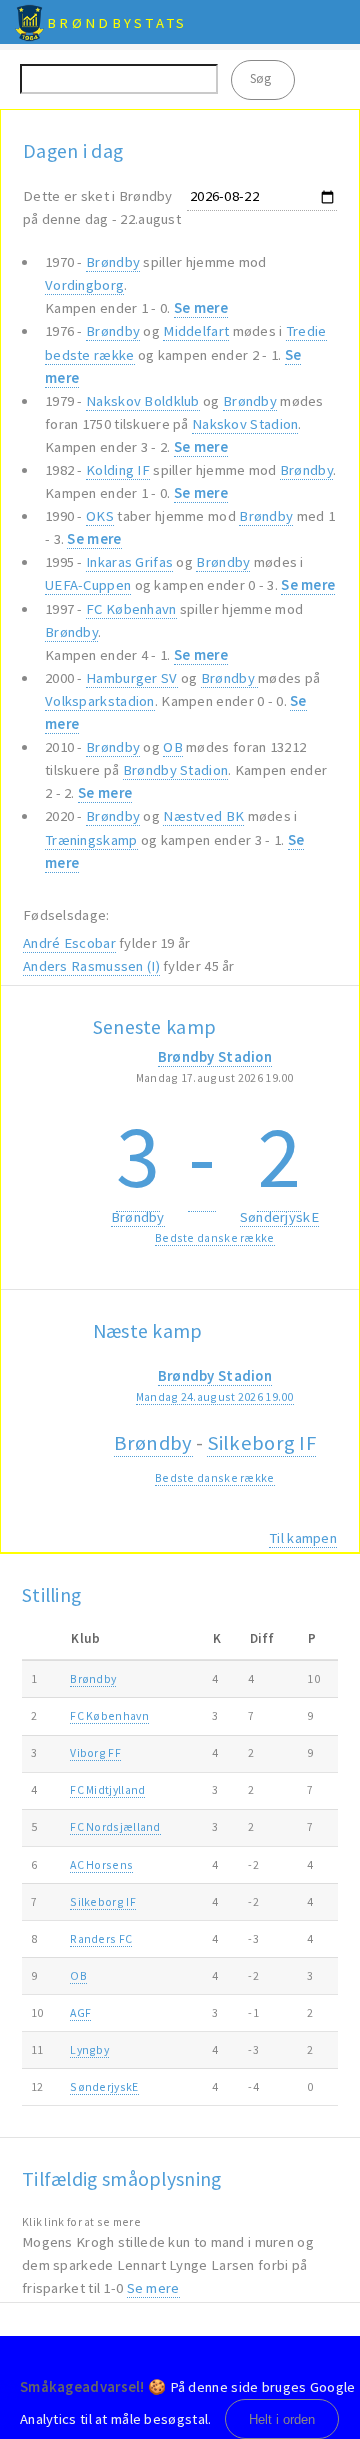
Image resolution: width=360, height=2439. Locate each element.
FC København (131, 609)
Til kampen (303, 1538)
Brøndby (113, 262)
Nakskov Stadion (245, 424)
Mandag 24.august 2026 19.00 (215, 1396)
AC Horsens (101, 1864)
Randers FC (101, 1938)
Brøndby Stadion (175, 770)
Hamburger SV (132, 678)
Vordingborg (84, 285)
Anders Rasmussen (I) (91, 966)
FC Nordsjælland (115, 1826)
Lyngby (89, 2049)
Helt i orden (282, 2419)
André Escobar (69, 943)
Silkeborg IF (262, 1443)
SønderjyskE (279, 1217)
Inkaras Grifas (129, 562)
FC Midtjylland (107, 1789)
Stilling (51, 1595)
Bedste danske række (215, 1237)
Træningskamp (91, 840)
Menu (334, 22)
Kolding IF (118, 470)
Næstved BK (203, 816)
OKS (100, 516)
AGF (80, 2012)
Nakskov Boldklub (143, 401)
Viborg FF (95, 1752)
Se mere (201, 308)
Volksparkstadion (100, 701)
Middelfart (196, 331)
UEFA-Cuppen (88, 585)
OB (173, 747)
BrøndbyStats (117, 23)
